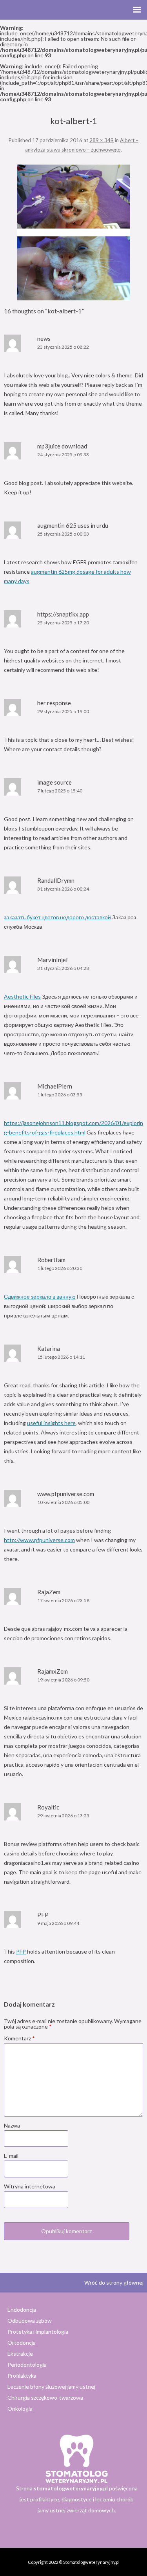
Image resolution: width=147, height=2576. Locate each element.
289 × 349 (102, 140)
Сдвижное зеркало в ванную (40, 1296)
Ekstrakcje (20, 2354)
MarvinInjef (53, 960)
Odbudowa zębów (30, 2321)
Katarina (49, 1348)
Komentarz (19, 2038)
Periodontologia (27, 2365)
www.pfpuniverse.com (66, 1494)
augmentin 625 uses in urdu (73, 525)
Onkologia (20, 2409)
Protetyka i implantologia (38, 2332)
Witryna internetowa (30, 2186)
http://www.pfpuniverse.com (39, 1540)
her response (54, 703)
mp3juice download (62, 446)
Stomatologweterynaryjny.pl (91, 2562)
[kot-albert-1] (73, 232)
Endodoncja (22, 2310)
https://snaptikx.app (63, 614)
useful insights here (51, 1423)
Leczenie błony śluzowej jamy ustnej (51, 2387)
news (44, 338)
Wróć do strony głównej (114, 2282)
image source (54, 782)
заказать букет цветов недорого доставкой (57, 917)
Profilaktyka (22, 2376)
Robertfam (51, 1260)
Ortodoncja (22, 2343)
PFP (21, 1951)
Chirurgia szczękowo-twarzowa (45, 2398)
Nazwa (12, 2125)
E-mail (11, 2156)
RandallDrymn (56, 880)
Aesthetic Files (22, 996)
